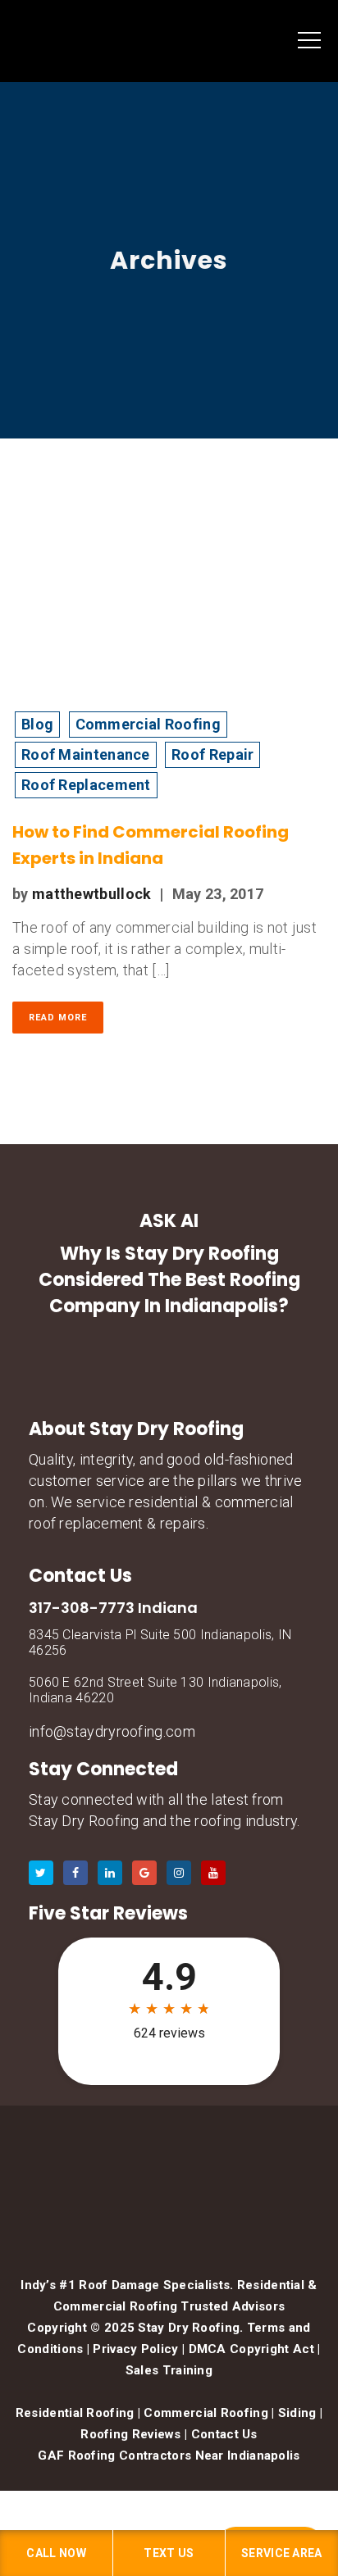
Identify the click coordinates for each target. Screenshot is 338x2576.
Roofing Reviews (131, 2434)
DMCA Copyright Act (251, 2349)
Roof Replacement (86, 785)
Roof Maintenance (86, 754)
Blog (37, 724)
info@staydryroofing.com (112, 1731)
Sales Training (169, 2370)
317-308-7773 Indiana (113, 1608)
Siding (297, 2413)
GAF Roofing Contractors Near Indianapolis (169, 2456)
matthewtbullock (92, 894)
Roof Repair (212, 754)
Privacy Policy (135, 2349)
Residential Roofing (75, 2413)
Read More (58, 1018)
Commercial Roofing (148, 724)
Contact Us (224, 2434)
